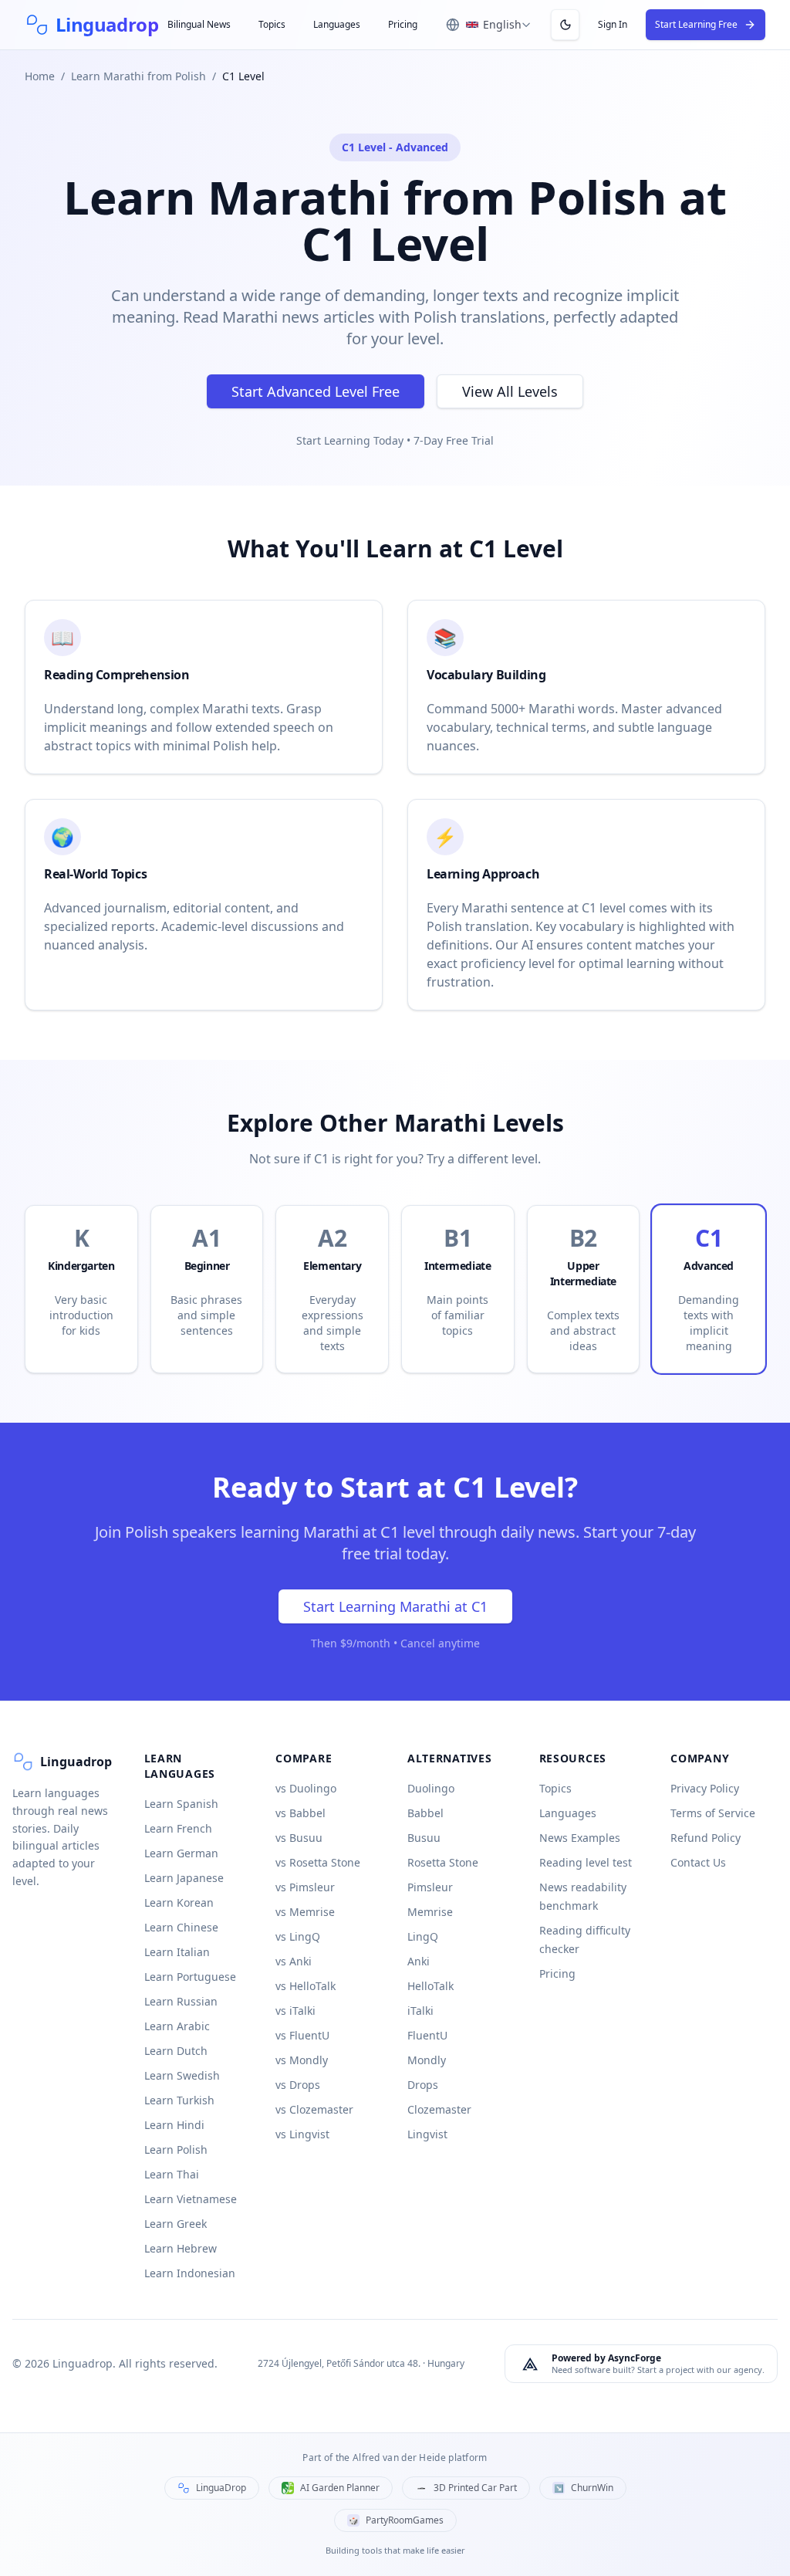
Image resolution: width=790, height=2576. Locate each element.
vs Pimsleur (305, 1887)
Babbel (425, 1813)
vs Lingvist (302, 2134)
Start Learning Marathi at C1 (395, 1606)
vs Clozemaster (314, 2109)
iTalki (420, 2011)
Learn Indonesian (190, 2273)
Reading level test (586, 1862)
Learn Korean (179, 1902)
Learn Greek (176, 2224)
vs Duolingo (306, 1788)
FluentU (427, 2035)
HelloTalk (430, 1986)
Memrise (430, 1912)
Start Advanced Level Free (316, 391)
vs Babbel (300, 1813)
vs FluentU (302, 2035)
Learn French (178, 1828)
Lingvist (427, 2134)
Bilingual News (199, 24)
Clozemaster (439, 2109)
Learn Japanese (184, 1878)
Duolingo (431, 1788)
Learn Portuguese (190, 1977)
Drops (423, 2085)
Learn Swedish (182, 2075)
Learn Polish (176, 2149)
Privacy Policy (705, 1788)
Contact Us (698, 1862)
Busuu (424, 1838)
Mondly (427, 2060)
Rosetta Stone (443, 1862)
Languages (337, 24)
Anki (419, 1961)
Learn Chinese (181, 1927)
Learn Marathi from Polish (138, 76)
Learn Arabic (177, 2026)
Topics (272, 24)
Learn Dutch (176, 2051)
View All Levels (510, 391)
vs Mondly (302, 2060)
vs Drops (298, 2085)
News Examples (580, 1838)
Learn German (181, 1853)
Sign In (613, 24)
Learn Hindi (174, 2125)
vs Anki (294, 1961)
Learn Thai (172, 2174)
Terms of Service (713, 1813)
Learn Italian (177, 1952)
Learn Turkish (179, 2100)
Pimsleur (430, 1887)
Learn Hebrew (181, 2248)
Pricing (403, 24)
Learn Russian (181, 2001)
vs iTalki (295, 2011)
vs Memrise (305, 1912)
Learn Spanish (181, 1804)
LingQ (423, 1936)
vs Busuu (299, 1838)
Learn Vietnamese (191, 2199)
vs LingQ (298, 1936)
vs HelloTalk (306, 1986)
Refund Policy (706, 1838)
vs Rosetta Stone (318, 1862)
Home (40, 76)
